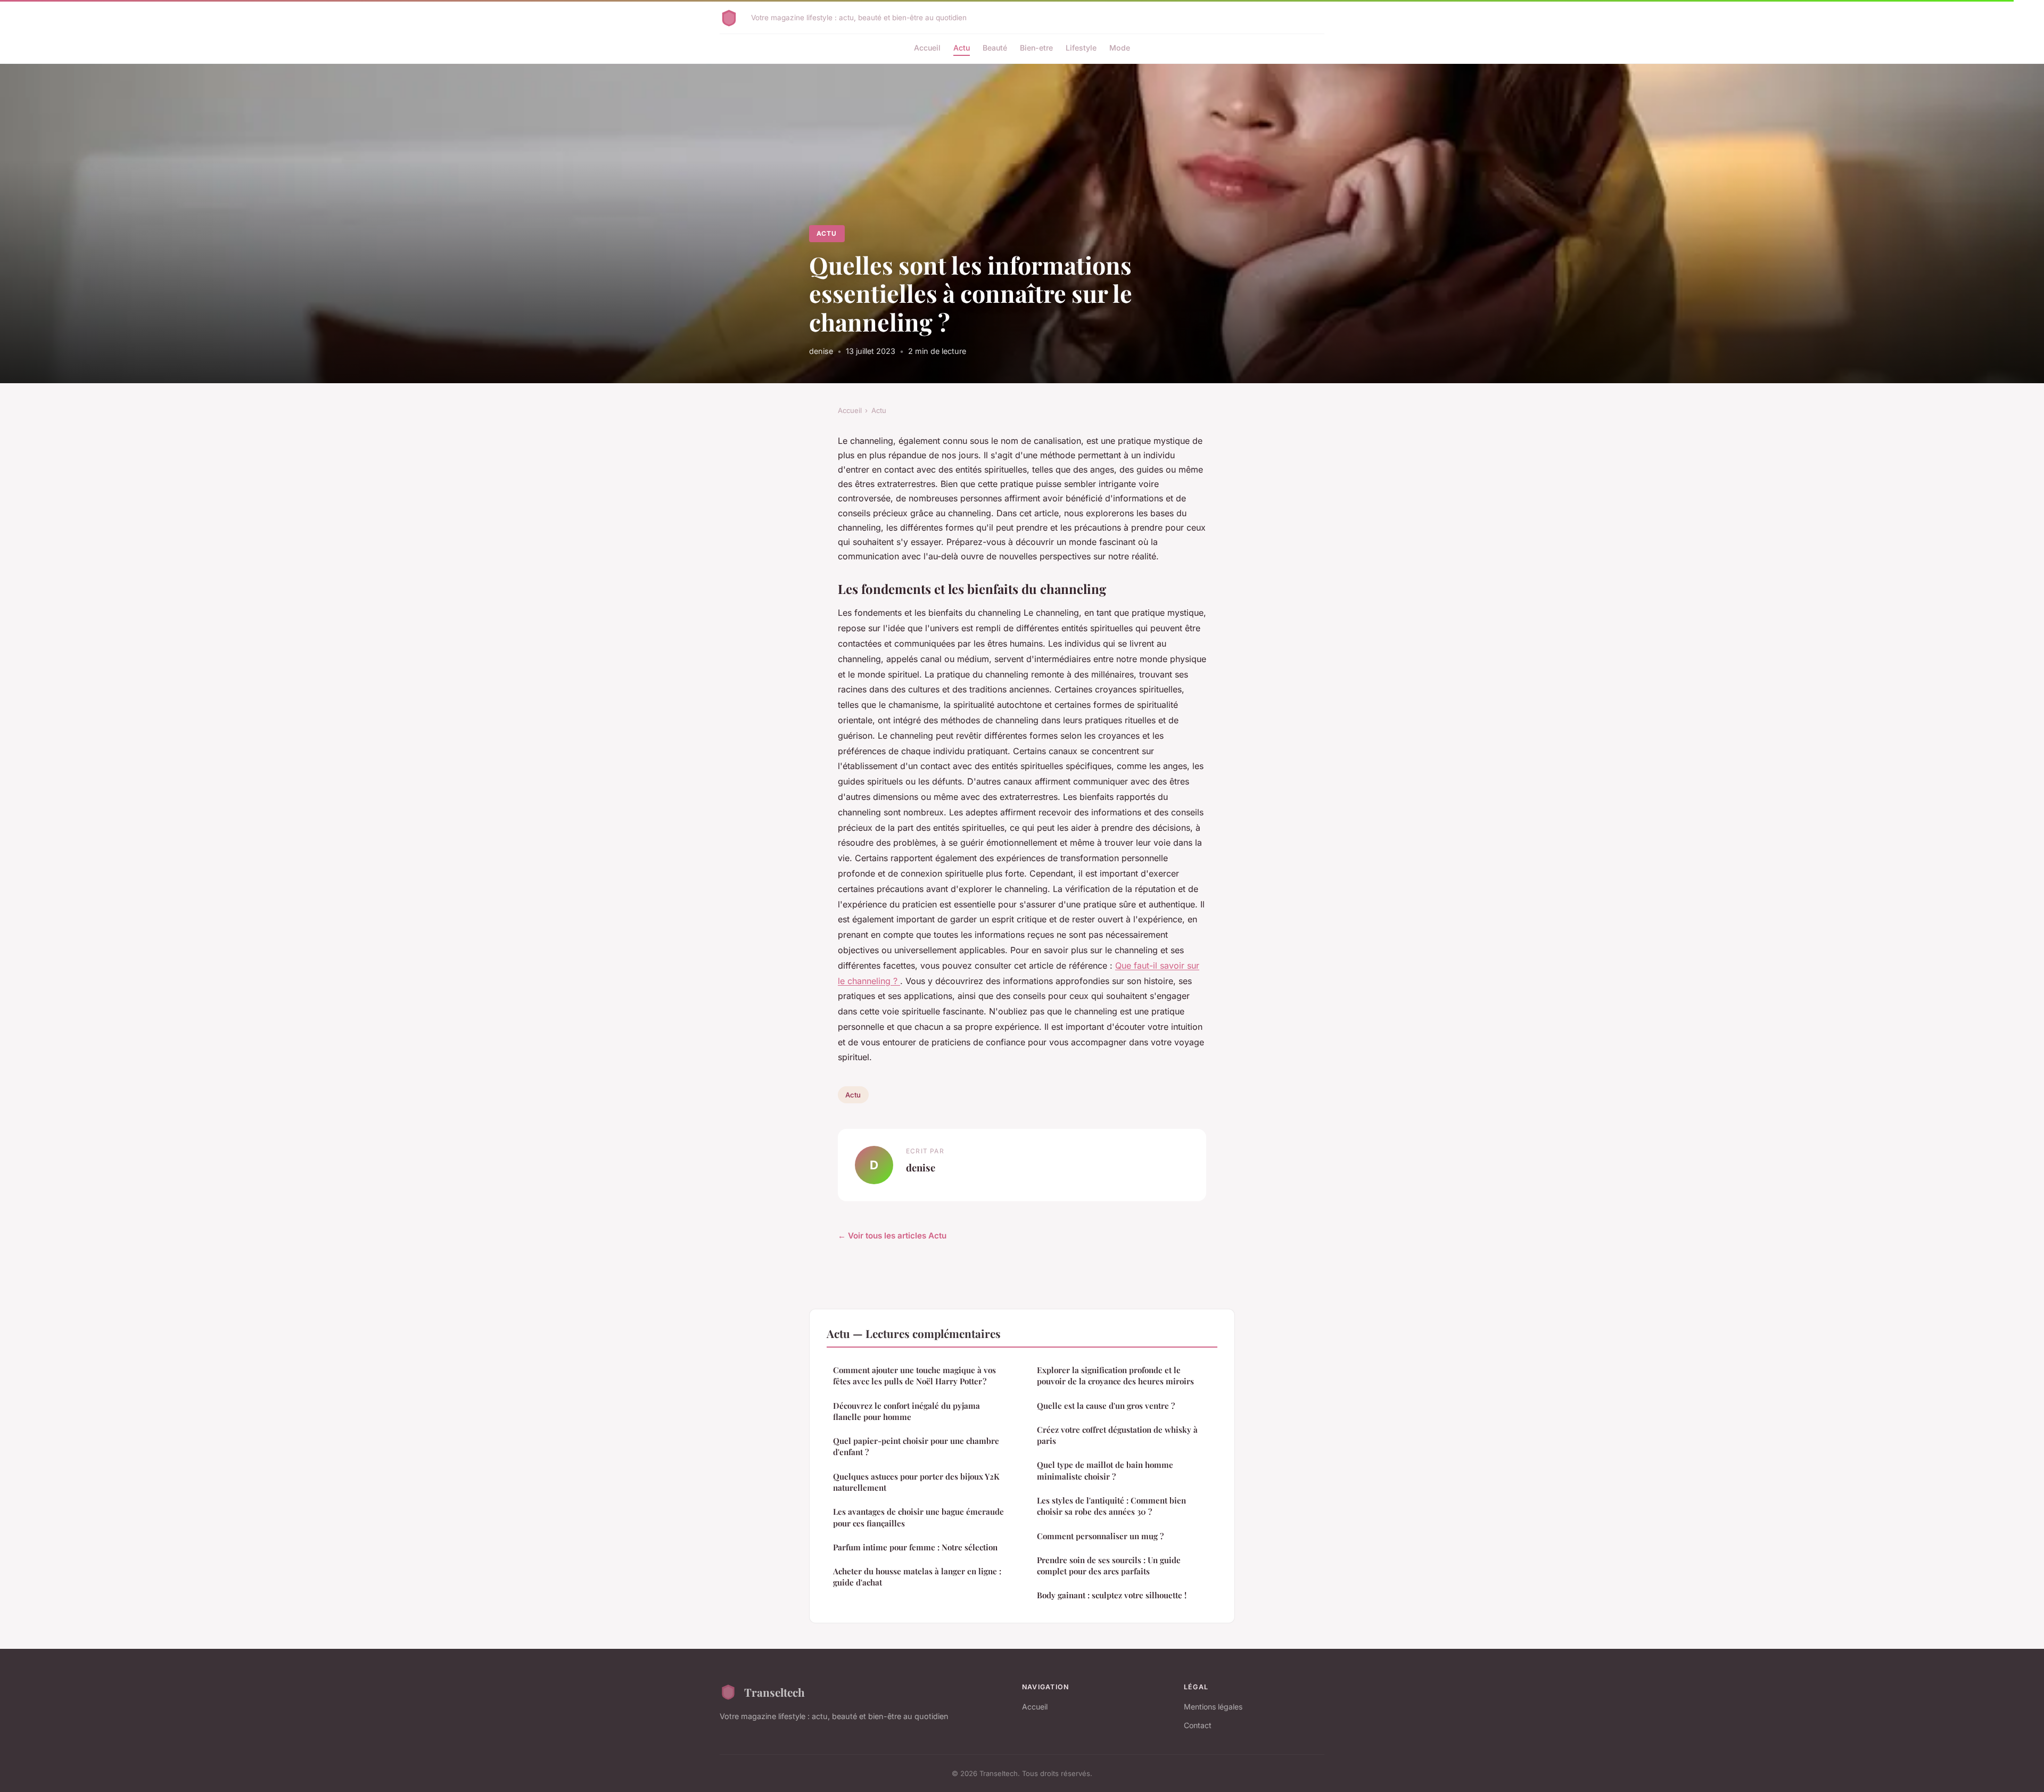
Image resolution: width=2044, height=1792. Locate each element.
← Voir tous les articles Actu (892, 1236)
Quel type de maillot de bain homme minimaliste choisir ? (1105, 1470)
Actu (962, 48)
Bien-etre (1036, 48)
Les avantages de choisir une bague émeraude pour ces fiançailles (918, 1517)
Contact (1198, 1725)
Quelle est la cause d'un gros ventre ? (1106, 1406)
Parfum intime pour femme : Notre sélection (915, 1547)
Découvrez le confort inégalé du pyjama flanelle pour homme (906, 1411)
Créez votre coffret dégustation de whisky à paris (1117, 1435)
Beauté (995, 48)
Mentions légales (1213, 1707)
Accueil (927, 48)
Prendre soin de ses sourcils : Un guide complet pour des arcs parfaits (1109, 1566)
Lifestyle (1081, 48)
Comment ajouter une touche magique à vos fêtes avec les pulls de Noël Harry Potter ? (914, 1376)
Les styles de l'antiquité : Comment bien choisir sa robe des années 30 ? (1111, 1506)
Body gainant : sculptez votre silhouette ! (1112, 1595)
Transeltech (774, 1692)
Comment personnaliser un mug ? (1100, 1536)
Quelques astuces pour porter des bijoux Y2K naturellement (916, 1482)
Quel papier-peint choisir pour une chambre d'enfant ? (916, 1446)
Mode (1120, 48)
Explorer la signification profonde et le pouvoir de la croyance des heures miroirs (1115, 1376)
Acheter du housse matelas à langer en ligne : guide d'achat (917, 1577)
